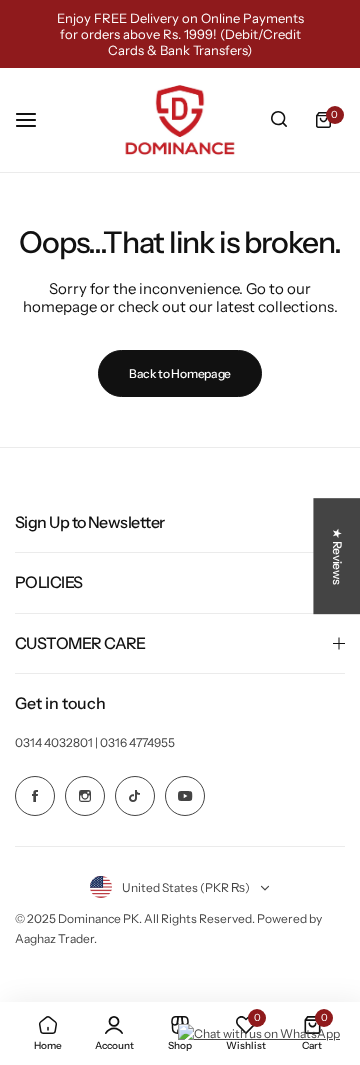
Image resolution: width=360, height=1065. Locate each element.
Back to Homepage (180, 373)
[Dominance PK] (180, 120)
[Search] (279, 120)
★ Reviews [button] (337, 556)
